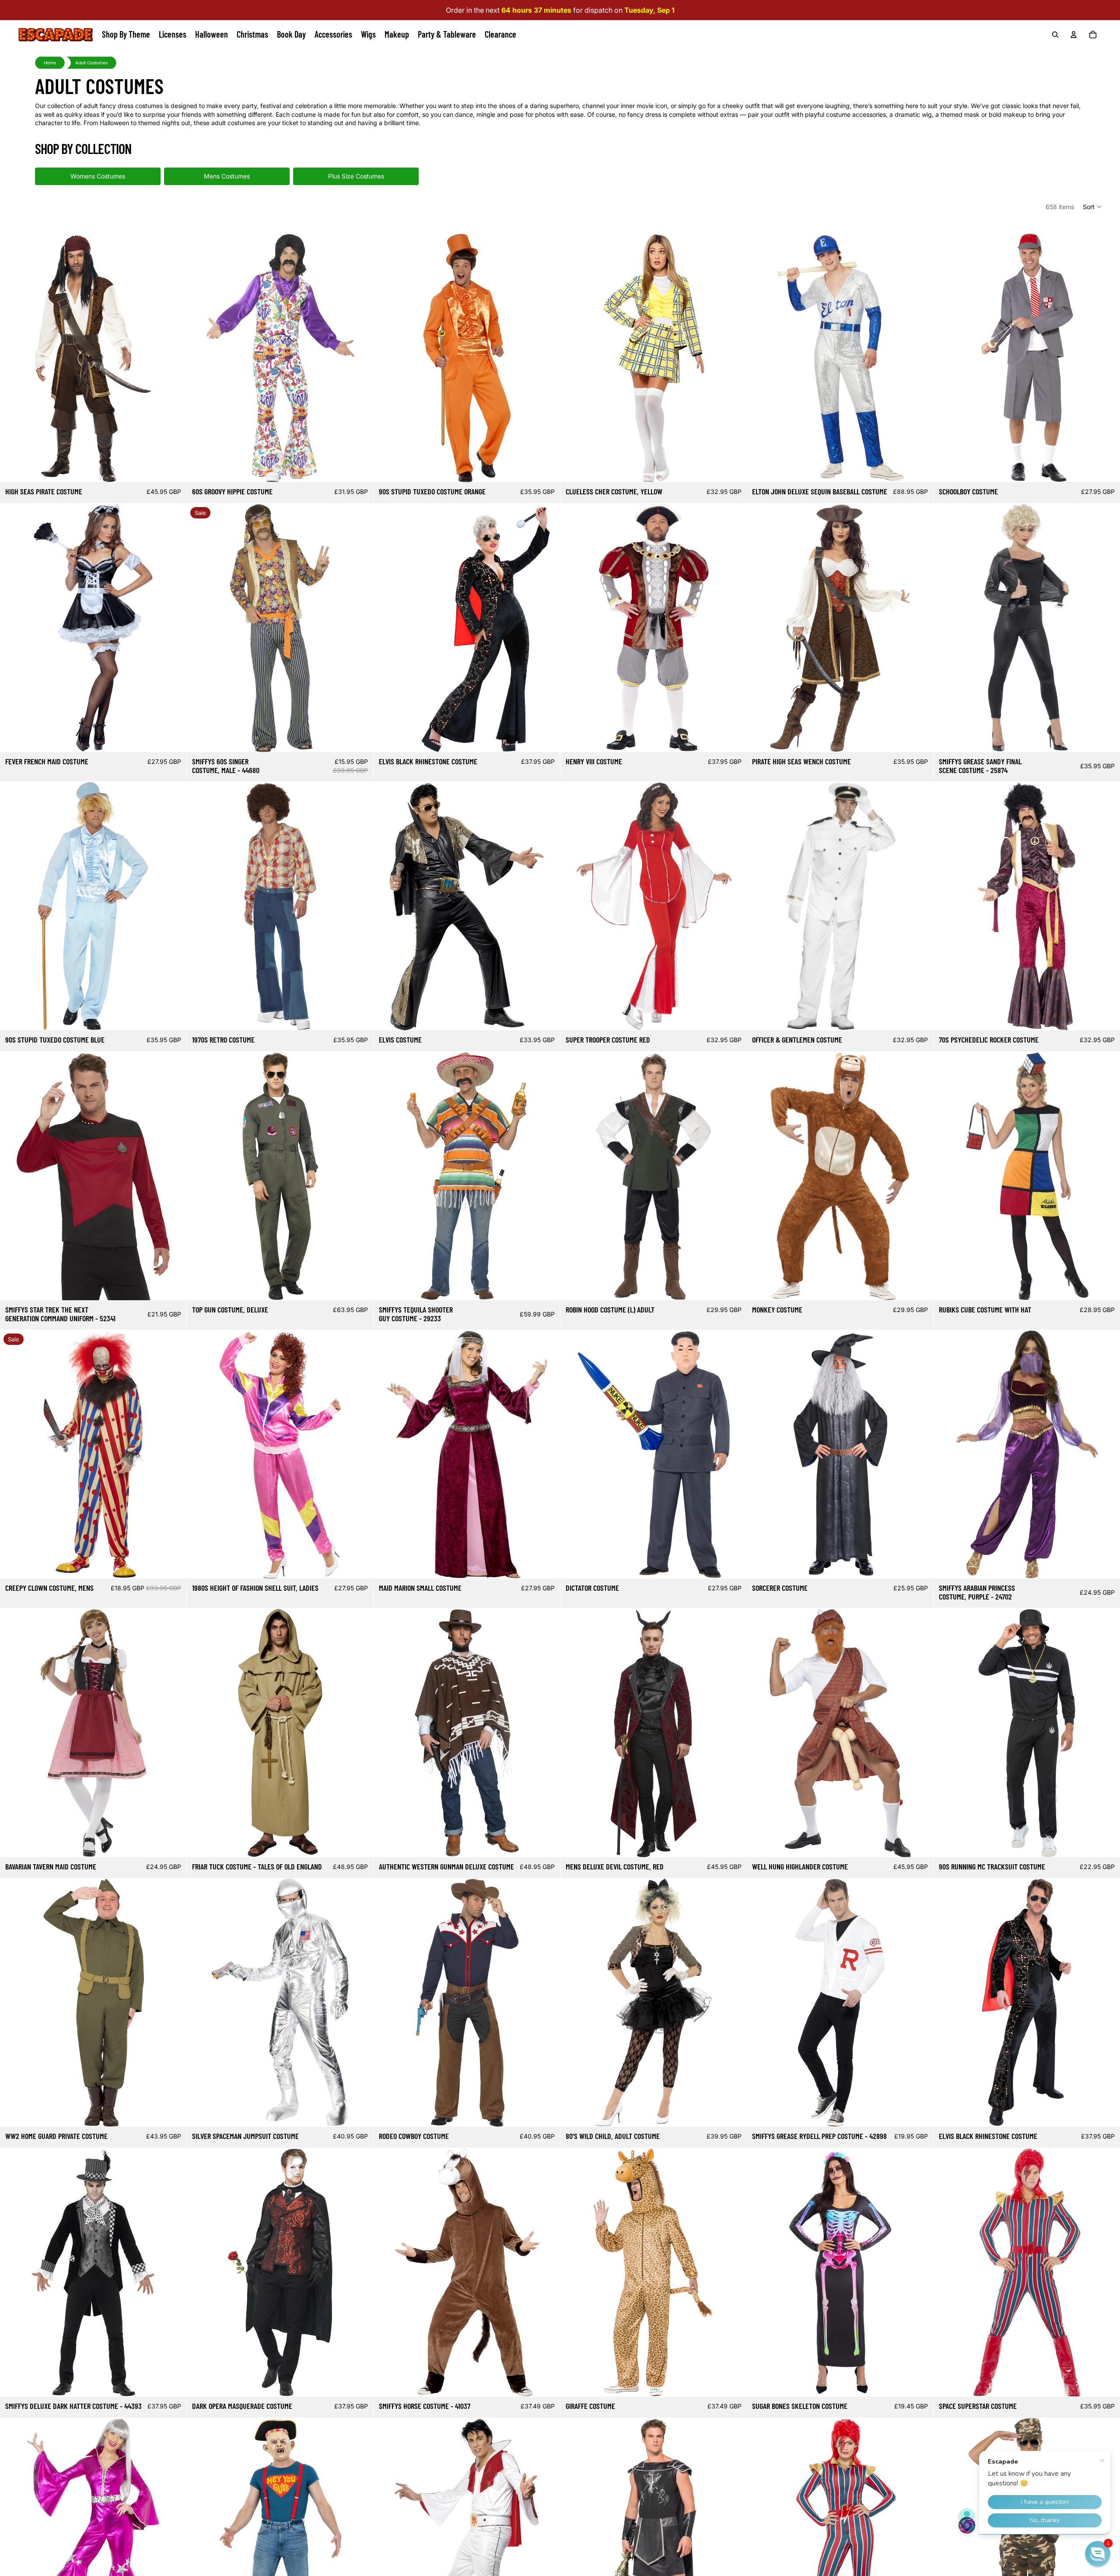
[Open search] (1055, 35)
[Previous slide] (13, 358)
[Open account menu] (1074, 35)
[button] (1093, 206)
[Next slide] (173, 358)
